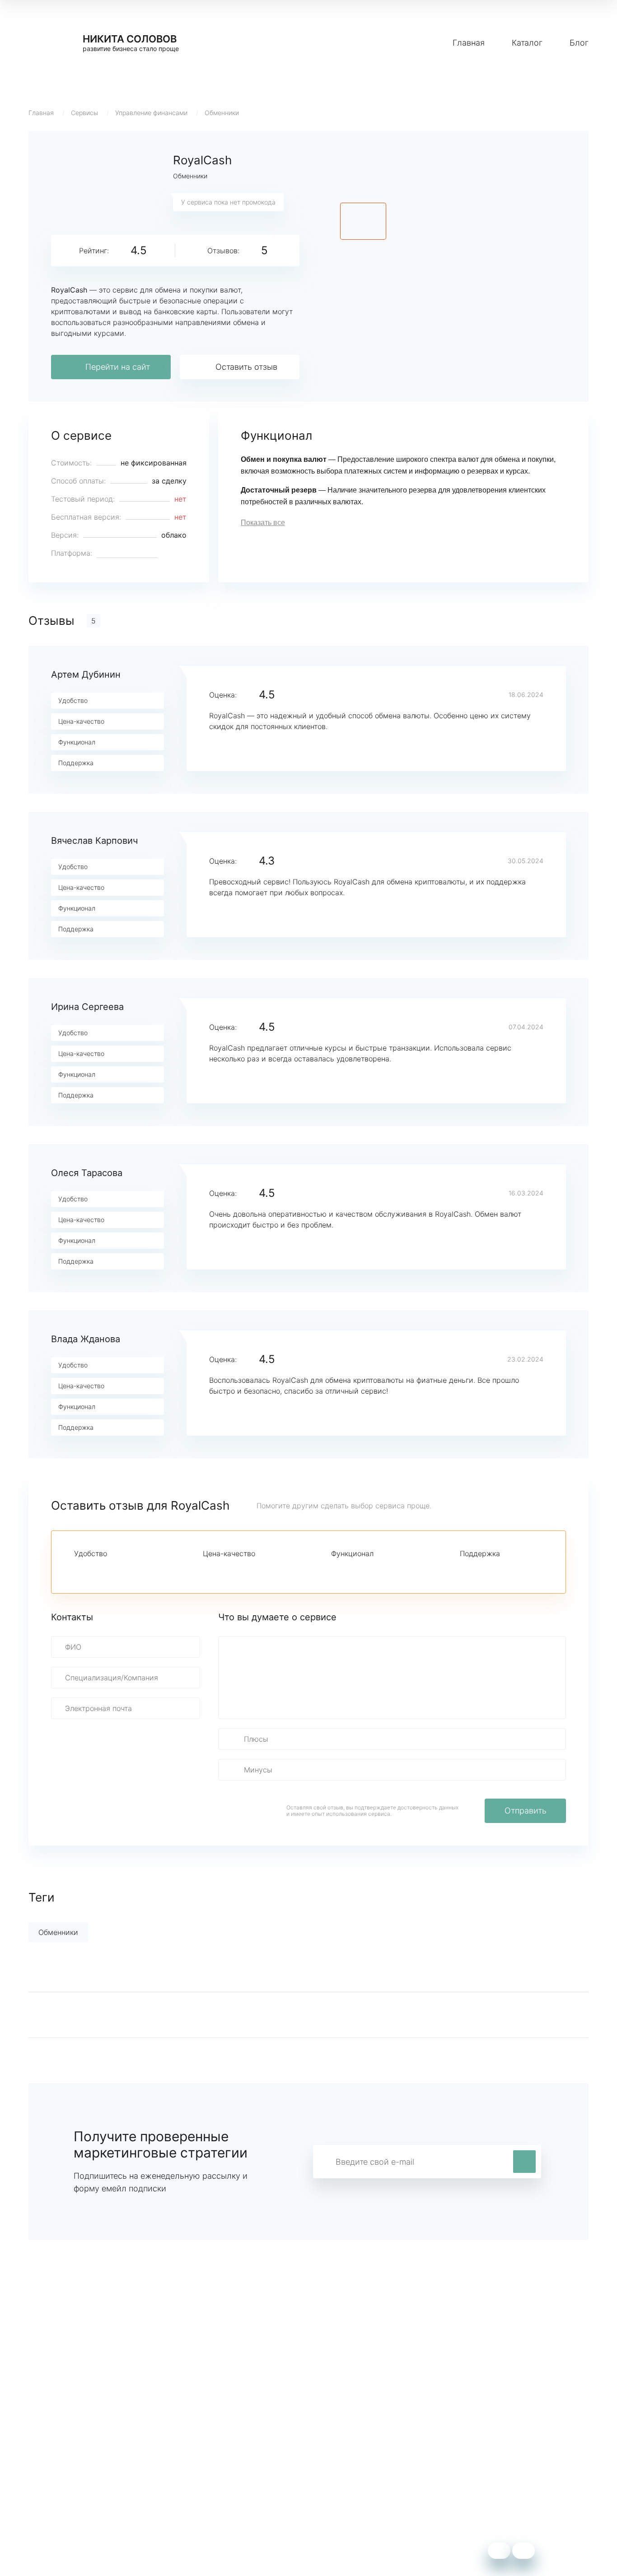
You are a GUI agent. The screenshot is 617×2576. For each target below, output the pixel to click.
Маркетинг (218, 2467)
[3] (110, 1570)
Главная (469, 43)
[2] (95, 1570)
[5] (141, 1570)
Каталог (527, 43)
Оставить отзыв (246, 367)
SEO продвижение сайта (72, 2480)
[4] (126, 1570)
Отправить (526, 1811)
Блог (579, 43)
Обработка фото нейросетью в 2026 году (101, 2494)
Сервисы (84, 113)
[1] (79, 1570)
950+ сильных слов (63, 2467)
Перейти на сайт (118, 367)
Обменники (222, 113)
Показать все (263, 523)
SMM (208, 2480)
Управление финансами (151, 113)
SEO (206, 2494)
